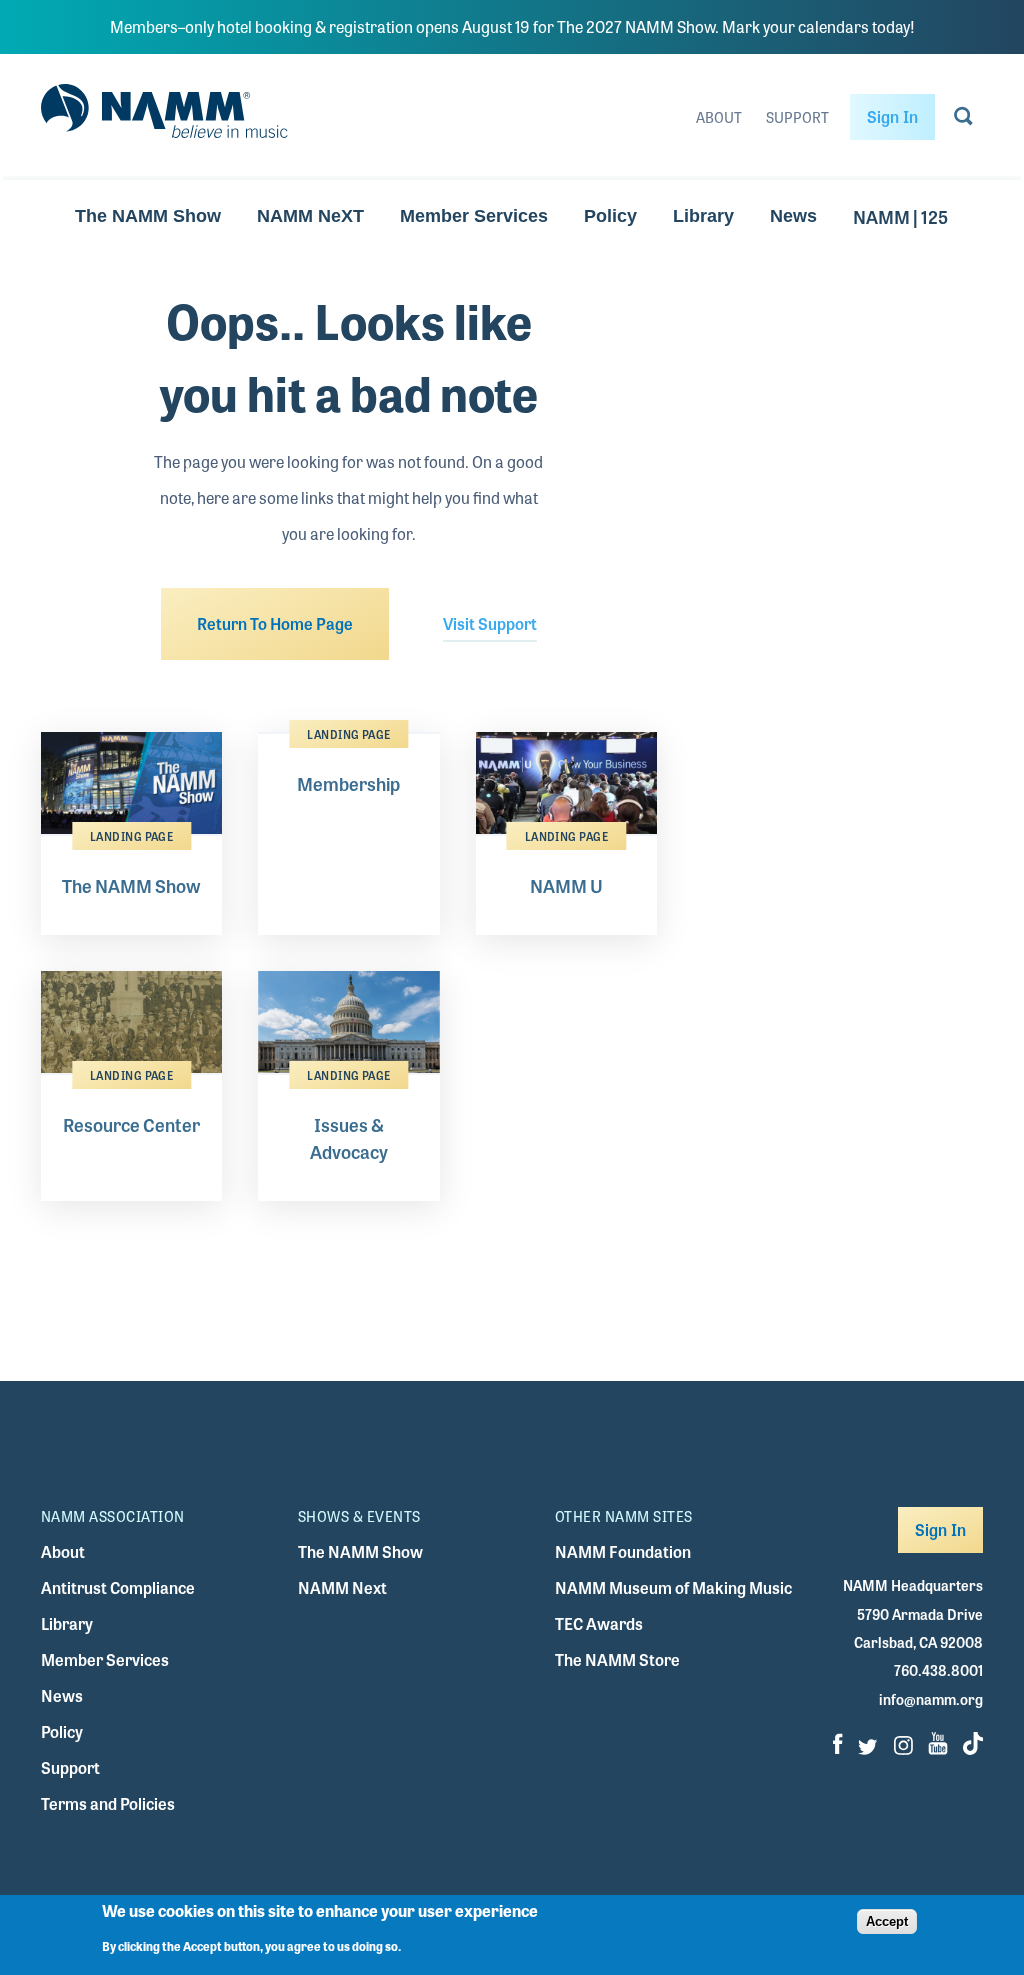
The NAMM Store (617, 1659)
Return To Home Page (275, 623)
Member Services (474, 216)
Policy (610, 216)
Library (703, 216)
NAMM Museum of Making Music (673, 1587)
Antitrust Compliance (118, 1587)
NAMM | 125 (900, 216)
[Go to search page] (963, 120)
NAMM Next (342, 1587)
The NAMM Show (148, 216)
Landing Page (131, 836)
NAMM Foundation (623, 1551)
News (793, 216)
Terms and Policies (108, 1803)
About (719, 117)
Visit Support (490, 623)
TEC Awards (599, 1623)
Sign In (892, 116)
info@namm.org (931, 1699)
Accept (887, 1921)
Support (797, 117)
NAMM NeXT (310, 216)
